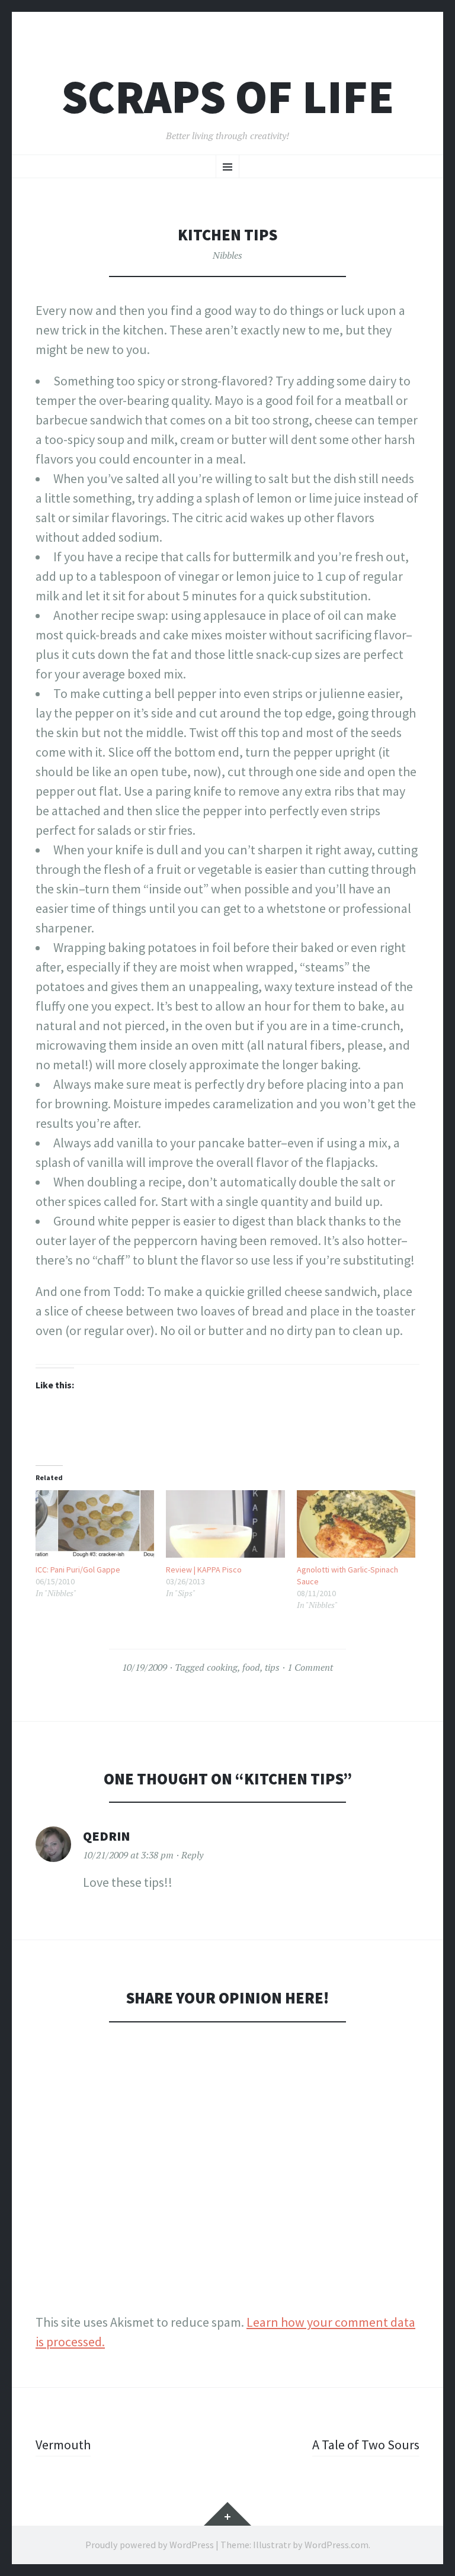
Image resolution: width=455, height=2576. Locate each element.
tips (272, 1667)
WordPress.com (337, 2545)
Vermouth (63, 2445)
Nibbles (227, 255)
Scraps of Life (228, 97)
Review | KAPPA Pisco (204, 1570)
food (251, 1667)
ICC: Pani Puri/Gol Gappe (78, 1570)
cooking (222, 1667)
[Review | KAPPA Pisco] (225, 1524)
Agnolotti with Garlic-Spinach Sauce (347, 1575)
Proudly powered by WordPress (150, 2545)
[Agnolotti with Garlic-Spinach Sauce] (356, 1524)
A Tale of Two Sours (366, 2445)
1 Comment (310, 1667)
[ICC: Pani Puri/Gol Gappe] (95, 1524)
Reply (192, 1855)
